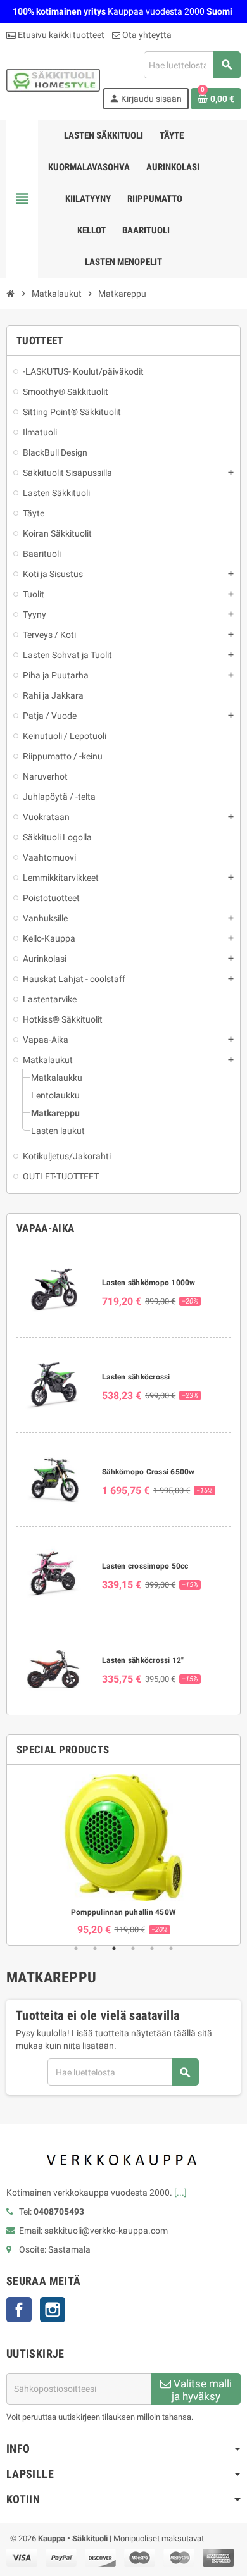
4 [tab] (133, 1948)
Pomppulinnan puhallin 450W (123, 1912)
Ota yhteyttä (146, 35)
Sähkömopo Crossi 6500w (148, 1472)
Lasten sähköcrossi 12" (143, 1660)
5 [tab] (152, 1948)
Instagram (53, 2310)
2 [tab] (95, 1948)
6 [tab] (171, 1948)
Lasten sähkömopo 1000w (149, 1283)
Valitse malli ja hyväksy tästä (201, 2391)
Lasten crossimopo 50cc (145, 1566)
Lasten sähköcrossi (136, 1377)
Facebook (19, 2310)
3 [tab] (114, 1948)
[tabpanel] (123, 1855)
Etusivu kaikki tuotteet (60, 35)
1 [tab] (76, 1948)
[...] (180, 2193)
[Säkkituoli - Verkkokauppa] (53, 80)
